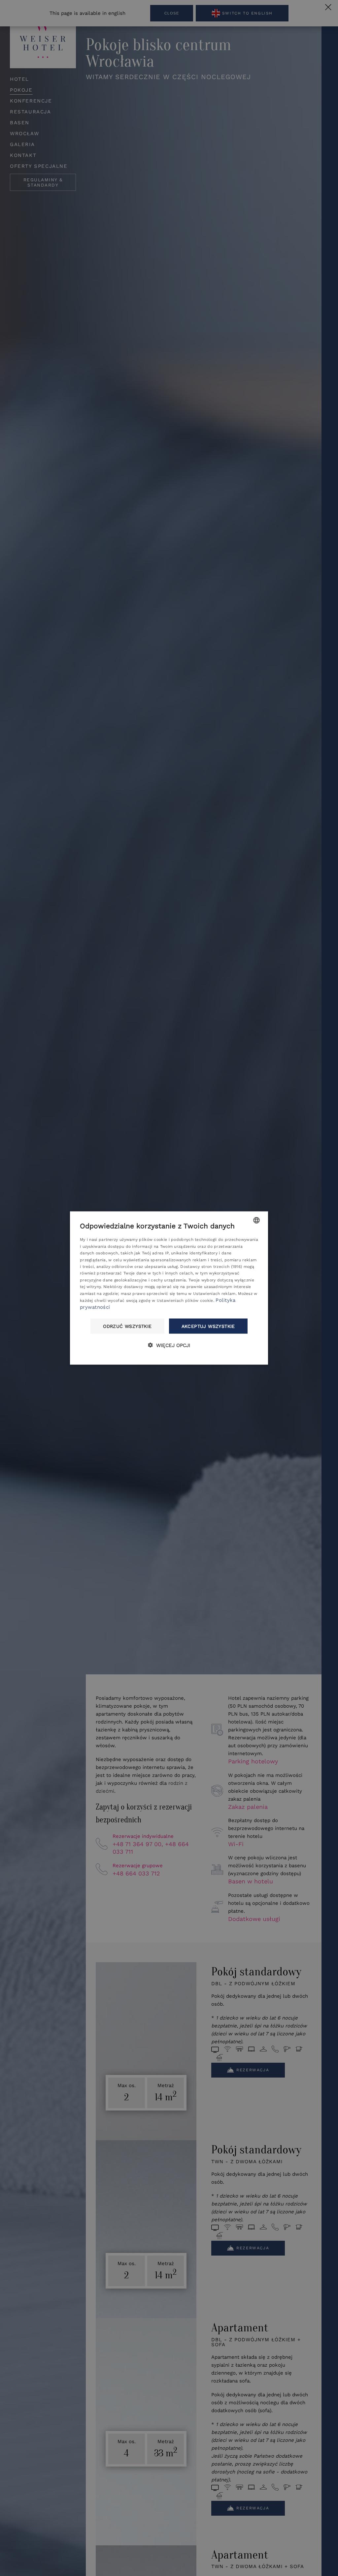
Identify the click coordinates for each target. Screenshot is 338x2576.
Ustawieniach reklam (214, 1293)
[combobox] (256, 1220)
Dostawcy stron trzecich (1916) (211, 1266)
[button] (169, 1345)
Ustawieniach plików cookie (185, 1300)
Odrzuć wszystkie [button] (127, 1326)
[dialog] (169, 1288)
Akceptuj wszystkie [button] (208, 1326)
